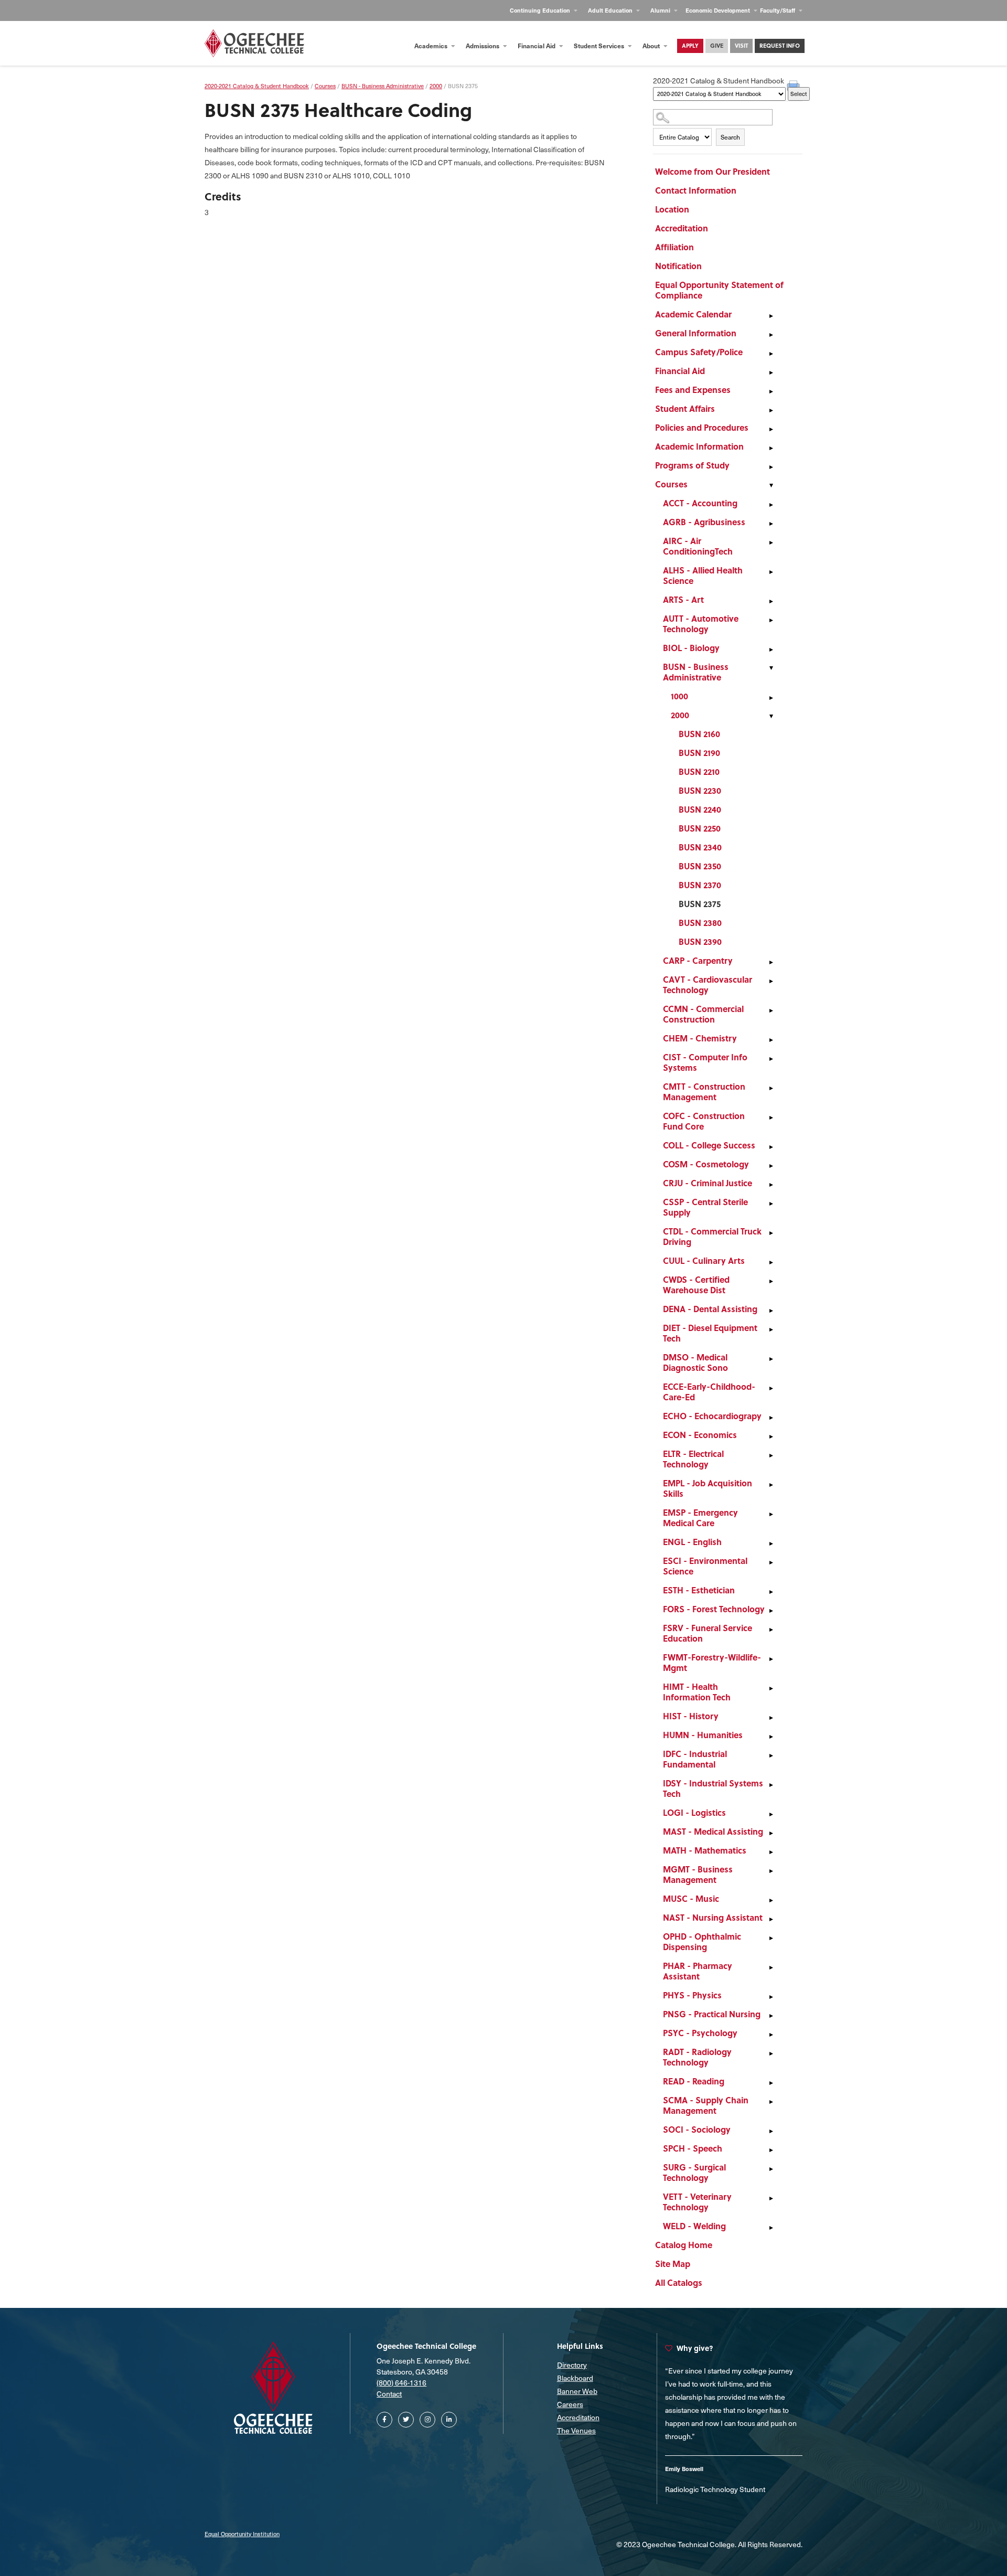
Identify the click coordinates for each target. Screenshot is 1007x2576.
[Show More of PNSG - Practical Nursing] (771, 2016)
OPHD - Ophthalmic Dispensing (702, 1941)
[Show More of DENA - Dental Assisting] (771, 1311)
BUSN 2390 (700, 941)
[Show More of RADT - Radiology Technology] (771, 2053)
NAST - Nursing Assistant (713, 1917)
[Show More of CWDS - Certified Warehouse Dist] (771, 1281)
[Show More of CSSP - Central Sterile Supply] (771, 1204)
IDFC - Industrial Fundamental (695, 1759)
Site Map (673, 2264)
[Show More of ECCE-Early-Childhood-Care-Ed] (771, 1388)
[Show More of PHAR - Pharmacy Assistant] (771, 1967)
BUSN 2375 (700, 904)
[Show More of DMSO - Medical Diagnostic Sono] (771, 1359)
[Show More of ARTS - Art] (771, 601)
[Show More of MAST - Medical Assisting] (771, 1833)
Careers (570, 2404)
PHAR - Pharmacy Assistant (698, 1971)
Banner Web (577, 2391)
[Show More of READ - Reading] (771, 2083)
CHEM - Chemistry (700, 1038)
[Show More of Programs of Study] (771, 467)
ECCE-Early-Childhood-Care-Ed (709, 1392)
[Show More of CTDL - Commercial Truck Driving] (771, 1233)
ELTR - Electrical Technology (693, 1459)
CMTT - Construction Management (704, 1092)
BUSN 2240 (700, 809)
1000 (679, 696)
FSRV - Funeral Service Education (708, 1633)
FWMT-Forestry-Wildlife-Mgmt (712, 1662)
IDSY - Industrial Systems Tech (713, 1788)
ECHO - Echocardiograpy (712, 1416)
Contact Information (696, 190)
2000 (680, 715)
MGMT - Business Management (698, 1874)
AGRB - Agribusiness (704, 522)
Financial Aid (537, 46)
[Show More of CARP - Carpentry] (771, 962)
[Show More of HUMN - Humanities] (771, 1737)
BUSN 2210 (699, 771)
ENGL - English (692, 1542)
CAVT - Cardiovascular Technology (708, 984)
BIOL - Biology (691, 648)
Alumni (661, 10)
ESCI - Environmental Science (705, 1566)
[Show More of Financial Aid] (771, 372)
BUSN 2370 (700, 885)
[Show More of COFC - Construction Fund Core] (771, 1117)
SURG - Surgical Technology (694, 2172)
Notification (678, 266)
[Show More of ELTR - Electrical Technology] (771, 1455)
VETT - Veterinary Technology (697, 2202)
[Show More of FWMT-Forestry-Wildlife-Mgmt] (771, 1659)
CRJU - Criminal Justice (708, 1183)
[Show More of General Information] (771, 335)
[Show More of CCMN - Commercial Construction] (771, 1010)
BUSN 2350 (700, 866)
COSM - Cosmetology (706, 1164)
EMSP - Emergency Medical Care (700, 1518)
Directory (572, 2365)
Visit (741, 46)
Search (730, 137)
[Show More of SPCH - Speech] (771, 2150)
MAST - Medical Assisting (713, 1831)
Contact (389, 2394)
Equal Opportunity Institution (242, 2534)
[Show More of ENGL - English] (771, 1544)
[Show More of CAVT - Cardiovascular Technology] (771, 981)
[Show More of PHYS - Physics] (771, 1997)
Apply (690, 46)
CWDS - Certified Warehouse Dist (696, 1285)
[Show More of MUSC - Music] (771, 1900)
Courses (671, 484)
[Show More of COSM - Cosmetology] (771, 1166)
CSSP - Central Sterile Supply (705, 1207)
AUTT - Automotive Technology (701, 624)
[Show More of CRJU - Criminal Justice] (771, 1185)
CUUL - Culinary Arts (704, 1260)
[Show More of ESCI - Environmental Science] (771, 1562)
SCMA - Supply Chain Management (706, 2105)
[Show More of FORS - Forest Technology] (771, 1611)
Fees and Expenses (693, 390)
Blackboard (575, 2378)
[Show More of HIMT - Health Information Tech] (771, 1688)
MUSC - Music (691, 1898)
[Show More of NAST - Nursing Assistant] (771, 1919)
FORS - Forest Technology (714, 1609)
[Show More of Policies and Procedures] (771, 429)
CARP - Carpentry (698, 960)
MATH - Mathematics (705, 1850)
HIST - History (691, 1716)
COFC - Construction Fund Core (704, 1121)
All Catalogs (679, 2282)
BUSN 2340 (700, 847)
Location (672, 209)
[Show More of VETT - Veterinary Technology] (771, 2198)
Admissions (483, 46)
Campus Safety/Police (699, 352)
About (652, 46)
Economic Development (719, 10)
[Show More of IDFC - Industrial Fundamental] (771, 1755)
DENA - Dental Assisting (710, 1309)
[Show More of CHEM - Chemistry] (771, 1040)
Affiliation (674, 247)
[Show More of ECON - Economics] (771, 1436)
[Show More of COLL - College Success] (771, 1147)
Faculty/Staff (778, 10)
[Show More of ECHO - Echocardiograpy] (771, 1418)
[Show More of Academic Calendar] (771, 316)
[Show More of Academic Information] (771, 448)
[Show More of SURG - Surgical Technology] (771, 2169)
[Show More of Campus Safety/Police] (771, 354)
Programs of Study (692, 465)
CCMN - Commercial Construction (703, 1014)
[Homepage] (254, 43)
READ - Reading (694, 2081)
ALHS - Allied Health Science (703, 575)
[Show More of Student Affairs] (771, 410)
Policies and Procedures (702, 427)
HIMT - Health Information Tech (697, 1692)
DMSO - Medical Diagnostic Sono (695, 1362)
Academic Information (699, 446)
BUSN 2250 (700, 828)
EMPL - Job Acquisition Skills (708, 1488)
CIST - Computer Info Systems (705, 1062)
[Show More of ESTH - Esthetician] (771, 1592)
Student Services (600, 46)
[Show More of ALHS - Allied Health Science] (771, 572)
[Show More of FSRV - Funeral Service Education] (771, 1630)
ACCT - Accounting (700, 503)
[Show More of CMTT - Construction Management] (771, 1088)
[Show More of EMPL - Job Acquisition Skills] (771, 1485)
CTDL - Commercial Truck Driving (712, 1236)
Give (717, 46)
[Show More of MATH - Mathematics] (771, 1852)
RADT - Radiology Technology (697, 2057)
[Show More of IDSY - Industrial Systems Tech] (771, 1785)
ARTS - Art (683, 599)
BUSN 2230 (700, 790)
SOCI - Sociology (697, 2129)
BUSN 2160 (699, 734)
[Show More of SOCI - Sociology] (771, 2131)
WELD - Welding (694, 2226)
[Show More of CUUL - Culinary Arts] (771, 1262)
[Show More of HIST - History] (771, 1718)
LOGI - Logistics (694, 1812)
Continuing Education (541, 10)
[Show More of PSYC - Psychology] (771, 2035)
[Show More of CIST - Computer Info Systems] (771, 1059)
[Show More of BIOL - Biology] (771, 650)
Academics (432, 46)
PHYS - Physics (692, 1995)
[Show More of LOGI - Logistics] (771, 1814)
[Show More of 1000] (771, 698)
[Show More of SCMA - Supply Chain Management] (771, 2102)
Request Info (780, 46)
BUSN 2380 (700, 923)
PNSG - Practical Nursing (712, 2014)
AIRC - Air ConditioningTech (698, 546)
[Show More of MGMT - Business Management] (771, 1871)
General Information (696, 333)
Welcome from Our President (713, 171)
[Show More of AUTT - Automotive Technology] (771, 620)
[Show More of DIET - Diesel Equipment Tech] (771, 1329)
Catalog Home (684, 2245)
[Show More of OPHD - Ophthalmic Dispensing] (771, 1938)
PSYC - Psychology (700, 2033)
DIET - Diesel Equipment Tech (710, 1333)
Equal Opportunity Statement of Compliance (719, 290)
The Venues (576, 2430)
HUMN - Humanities (703, 1735)
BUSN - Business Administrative (696, 672)
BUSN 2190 (699, 753)
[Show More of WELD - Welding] (771, 2228)
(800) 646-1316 (401, 2383)
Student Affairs (685, 408)
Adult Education (611, 10)
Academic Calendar (693, 314)
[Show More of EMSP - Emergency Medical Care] (771, 1514)
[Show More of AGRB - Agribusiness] (771, 524)
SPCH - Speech (693, 2148)
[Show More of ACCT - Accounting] (771, 505)
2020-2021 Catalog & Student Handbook (257, 86)
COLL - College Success (709, 1145)
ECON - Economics (700, 1435)
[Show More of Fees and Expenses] (771, 391)
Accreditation (682, 228)
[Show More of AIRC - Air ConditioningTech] (771, 542)
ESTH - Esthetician (699, 1590)
